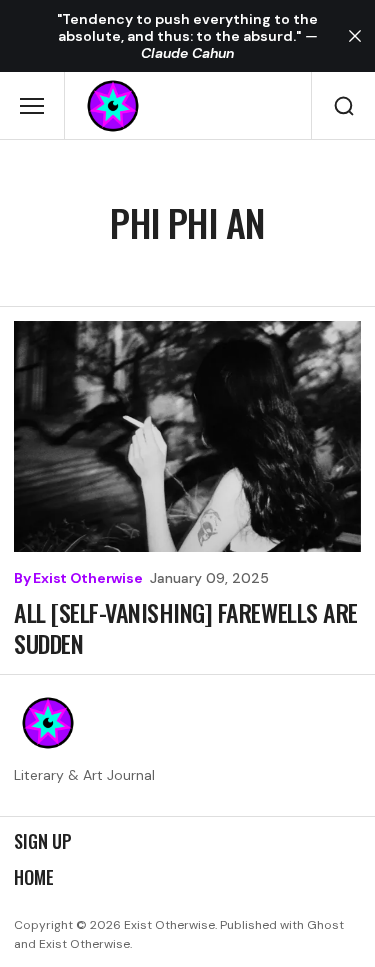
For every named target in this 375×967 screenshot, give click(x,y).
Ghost (325, 925)
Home (34, 878)
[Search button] (343, 106)
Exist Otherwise (87, 578)
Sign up (43, 842)
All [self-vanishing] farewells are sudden (186, 627)
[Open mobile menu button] (32, 106)
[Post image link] (187, 436)
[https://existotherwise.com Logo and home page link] (113, 106)
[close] (355, 36)
